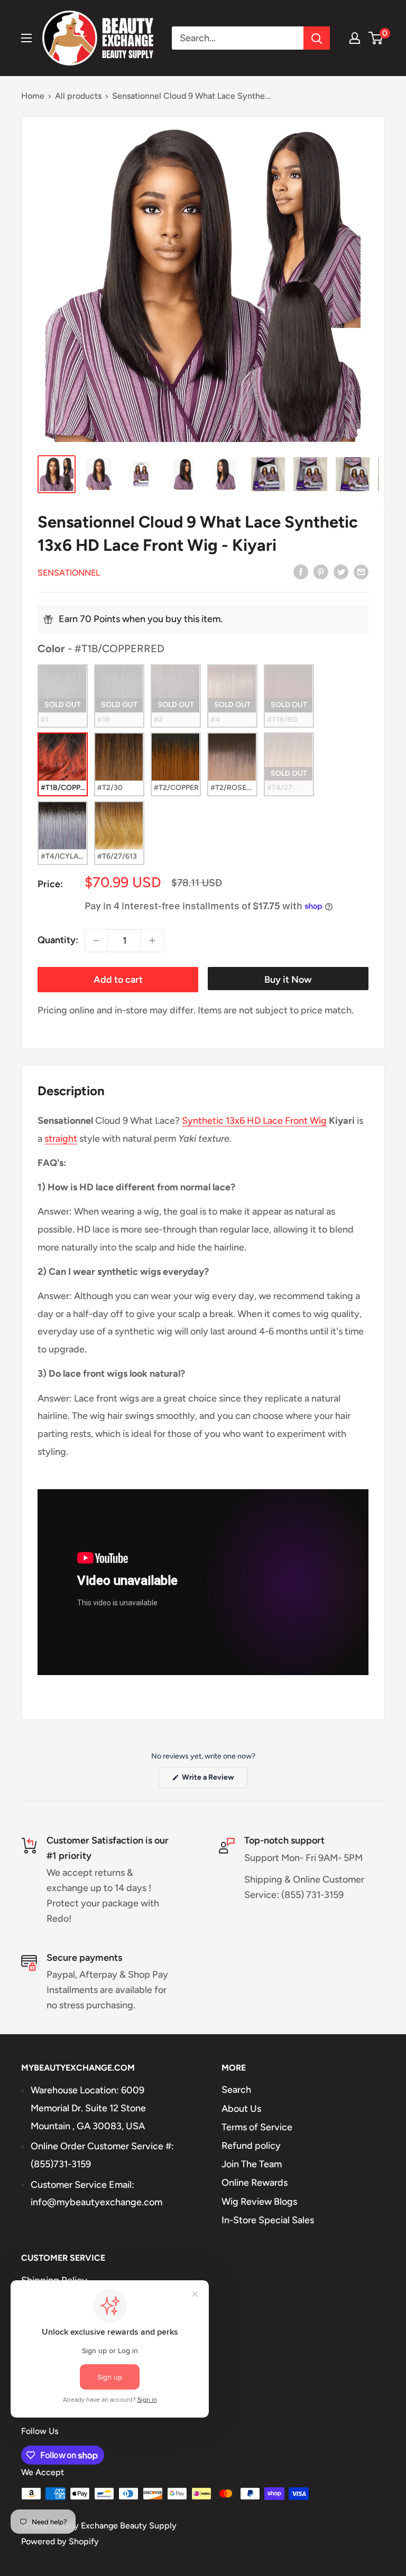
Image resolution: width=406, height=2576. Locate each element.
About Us (241, 2109)
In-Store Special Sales (268, 2220)
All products (78, 96)
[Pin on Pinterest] (321, 572)
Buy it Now (288, 980)
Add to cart (118, 980)
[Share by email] (361, 572)
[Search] (317, 38)
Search (236, 2090)
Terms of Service (257, 2127)
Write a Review (214, 1780)
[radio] (63, 696)
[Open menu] (26, 38)
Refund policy (251, 2146)
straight (61, 1139)
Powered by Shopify (60, 2541)
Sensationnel (69, 573)
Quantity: (58, 940)
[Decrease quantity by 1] (96, 941)
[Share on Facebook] (301, 572)
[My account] (355, 38)
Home (33, 96)
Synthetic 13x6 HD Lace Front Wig (254, 1121)
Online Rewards (255, 2183)
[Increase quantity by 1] (152, 941)
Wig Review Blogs (259, 2202)
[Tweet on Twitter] (341, 572)
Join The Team (252, 2164)
